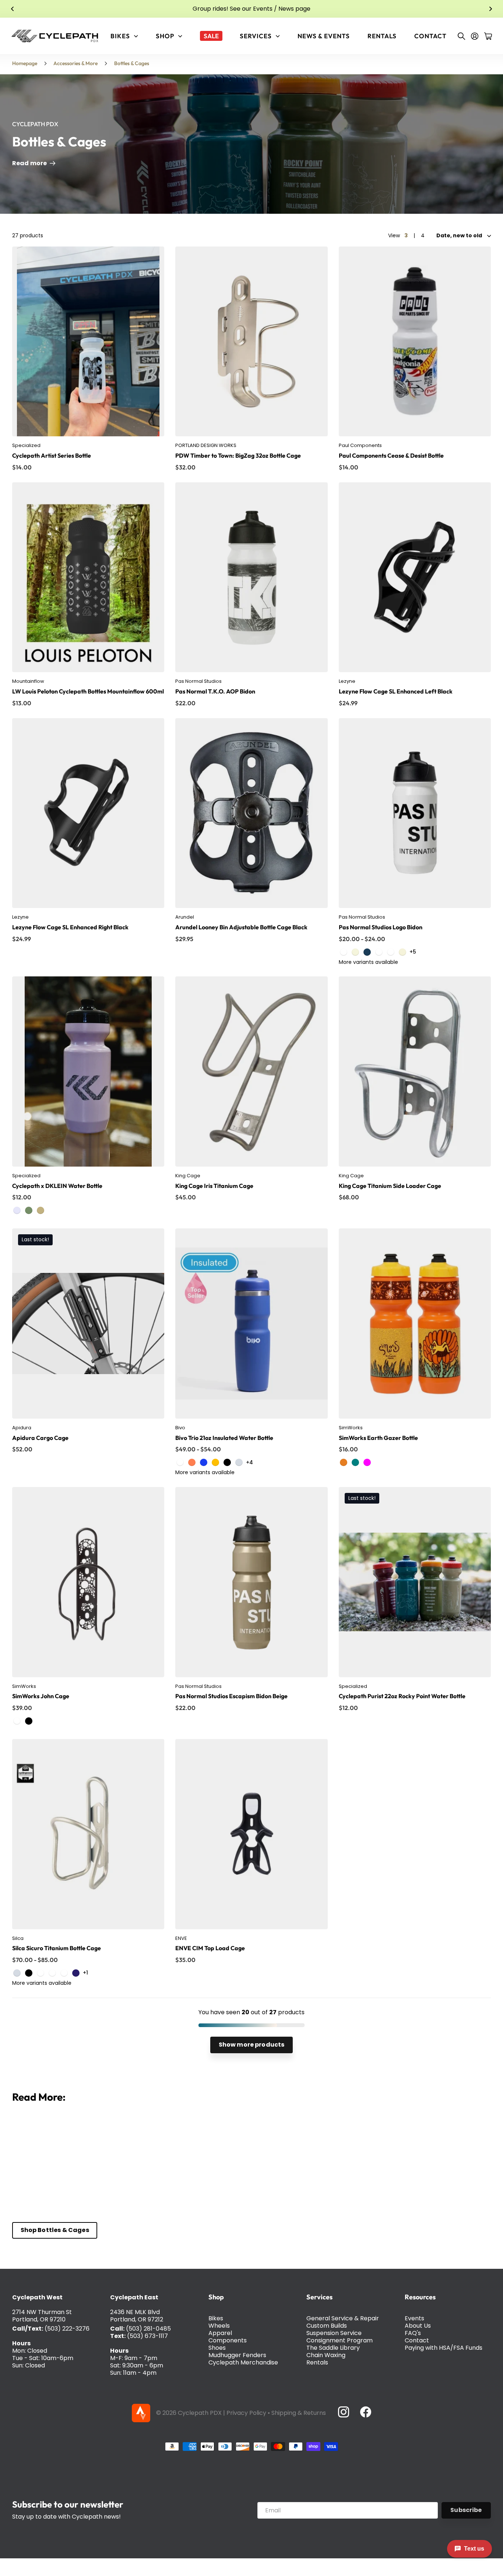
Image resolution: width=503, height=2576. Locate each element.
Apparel (220, 2333)
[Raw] (239, 1462)
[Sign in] (475, 36)
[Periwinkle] (204, 1462)
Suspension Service (334, 2333)
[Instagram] (343, 2412)
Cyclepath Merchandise (243, 2362)
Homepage (25, 63)
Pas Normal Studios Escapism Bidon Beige (231, 1696)
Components (228, 2340)
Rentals (382, 36)
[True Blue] (180, 1462)
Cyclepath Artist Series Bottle (52, 455)
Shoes (217, 2348)
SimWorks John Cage (41, 1696)
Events (414, 2318)
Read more (30, 163)
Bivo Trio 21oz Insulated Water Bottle (224, 1438)
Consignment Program (340, 2340)
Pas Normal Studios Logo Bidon (381, 927)
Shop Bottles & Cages (55, 2230)
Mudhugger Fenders (237, 2355)
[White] (344, 952)
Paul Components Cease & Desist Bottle (391, 455)
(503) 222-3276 (67, 2329)
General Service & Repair (343, 2318)
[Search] (461, 36)
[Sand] (41, 1210)
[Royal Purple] (64, 1973)
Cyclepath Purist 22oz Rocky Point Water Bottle (402, 1696)
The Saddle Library (333, 2348)
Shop (216, 2297)
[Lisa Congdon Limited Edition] (215, 1462)
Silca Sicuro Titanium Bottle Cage (57, 1948)
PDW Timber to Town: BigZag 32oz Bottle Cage (238, 455)
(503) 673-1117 (147, 2336)
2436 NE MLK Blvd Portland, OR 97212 (137, 2316)
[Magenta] (367, 1462)
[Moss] (29, 1210)
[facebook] (366, 2412)
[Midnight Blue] (76, 1973)
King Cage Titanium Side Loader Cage (390, 1186)
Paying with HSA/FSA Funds (444, 2348)
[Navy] (367, 952)
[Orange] (344, 1462)
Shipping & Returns (299, 2413)
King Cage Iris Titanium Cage (214, 1186)
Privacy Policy (246, 2413)
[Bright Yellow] (379, 952)
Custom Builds (327, 2326)
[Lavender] (17, 1210)
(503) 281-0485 (148, 2329)
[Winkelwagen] (488, 36)
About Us (418, 2326)
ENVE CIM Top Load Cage (210, 1948)
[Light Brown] (391, 952)
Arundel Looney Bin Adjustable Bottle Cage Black (241, 927)
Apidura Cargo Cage (40, 1438)
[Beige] (355, 952)
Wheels (219, 2326)
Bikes (216, 2318)
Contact (430, 36)
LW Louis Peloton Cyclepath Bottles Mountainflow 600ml (88, 691)
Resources (420, 2297)
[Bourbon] (41, 1973)
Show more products (252, 2045)
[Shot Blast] (17, 1721)
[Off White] (402, 952)
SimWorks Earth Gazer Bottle (378, 1438)
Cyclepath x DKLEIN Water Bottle (57, 1186)
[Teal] (355, 1462)
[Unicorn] (52, 1973)
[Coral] (192, 1462)
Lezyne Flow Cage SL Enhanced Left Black (396, 691)
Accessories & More (75, 63)
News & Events (324, 36)
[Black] (227, 1462)
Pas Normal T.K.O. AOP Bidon (215, 691)
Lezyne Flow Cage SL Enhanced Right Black (70, 927)
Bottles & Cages (132, 63)
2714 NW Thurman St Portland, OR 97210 (42, 2316)
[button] (13, 9)
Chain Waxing (326, 2355)
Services (319, 2297)
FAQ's (413, 2333)
